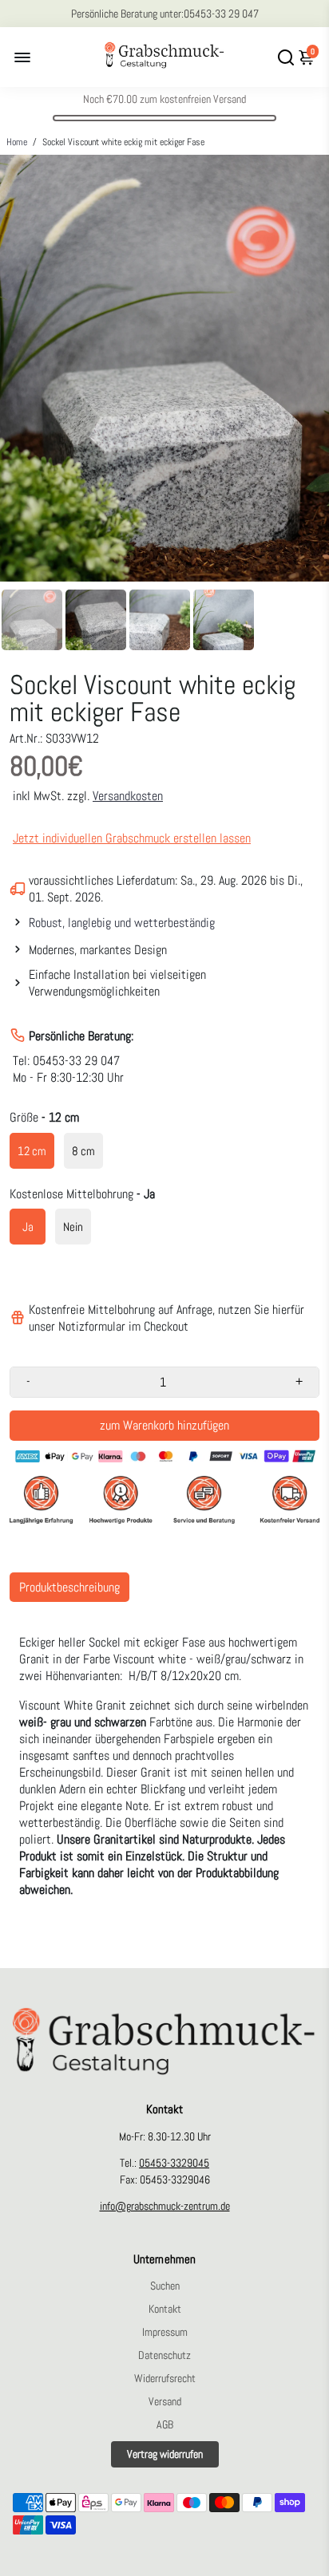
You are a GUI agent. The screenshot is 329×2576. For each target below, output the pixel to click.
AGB (165, 2425)
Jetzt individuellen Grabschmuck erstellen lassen (132, 838)
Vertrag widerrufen (165, 2454)
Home (17, 142)
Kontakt (165, 2309)
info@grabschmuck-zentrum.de (165, 2206)
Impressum (165, 2332)
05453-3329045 (174, 2163)
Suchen (165, 2286)
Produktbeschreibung (69, 1587)
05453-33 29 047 (221, 14)
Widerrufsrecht (165, 2379)
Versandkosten (128, 796)
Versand (165, 2402)
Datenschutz (164, 2355)
